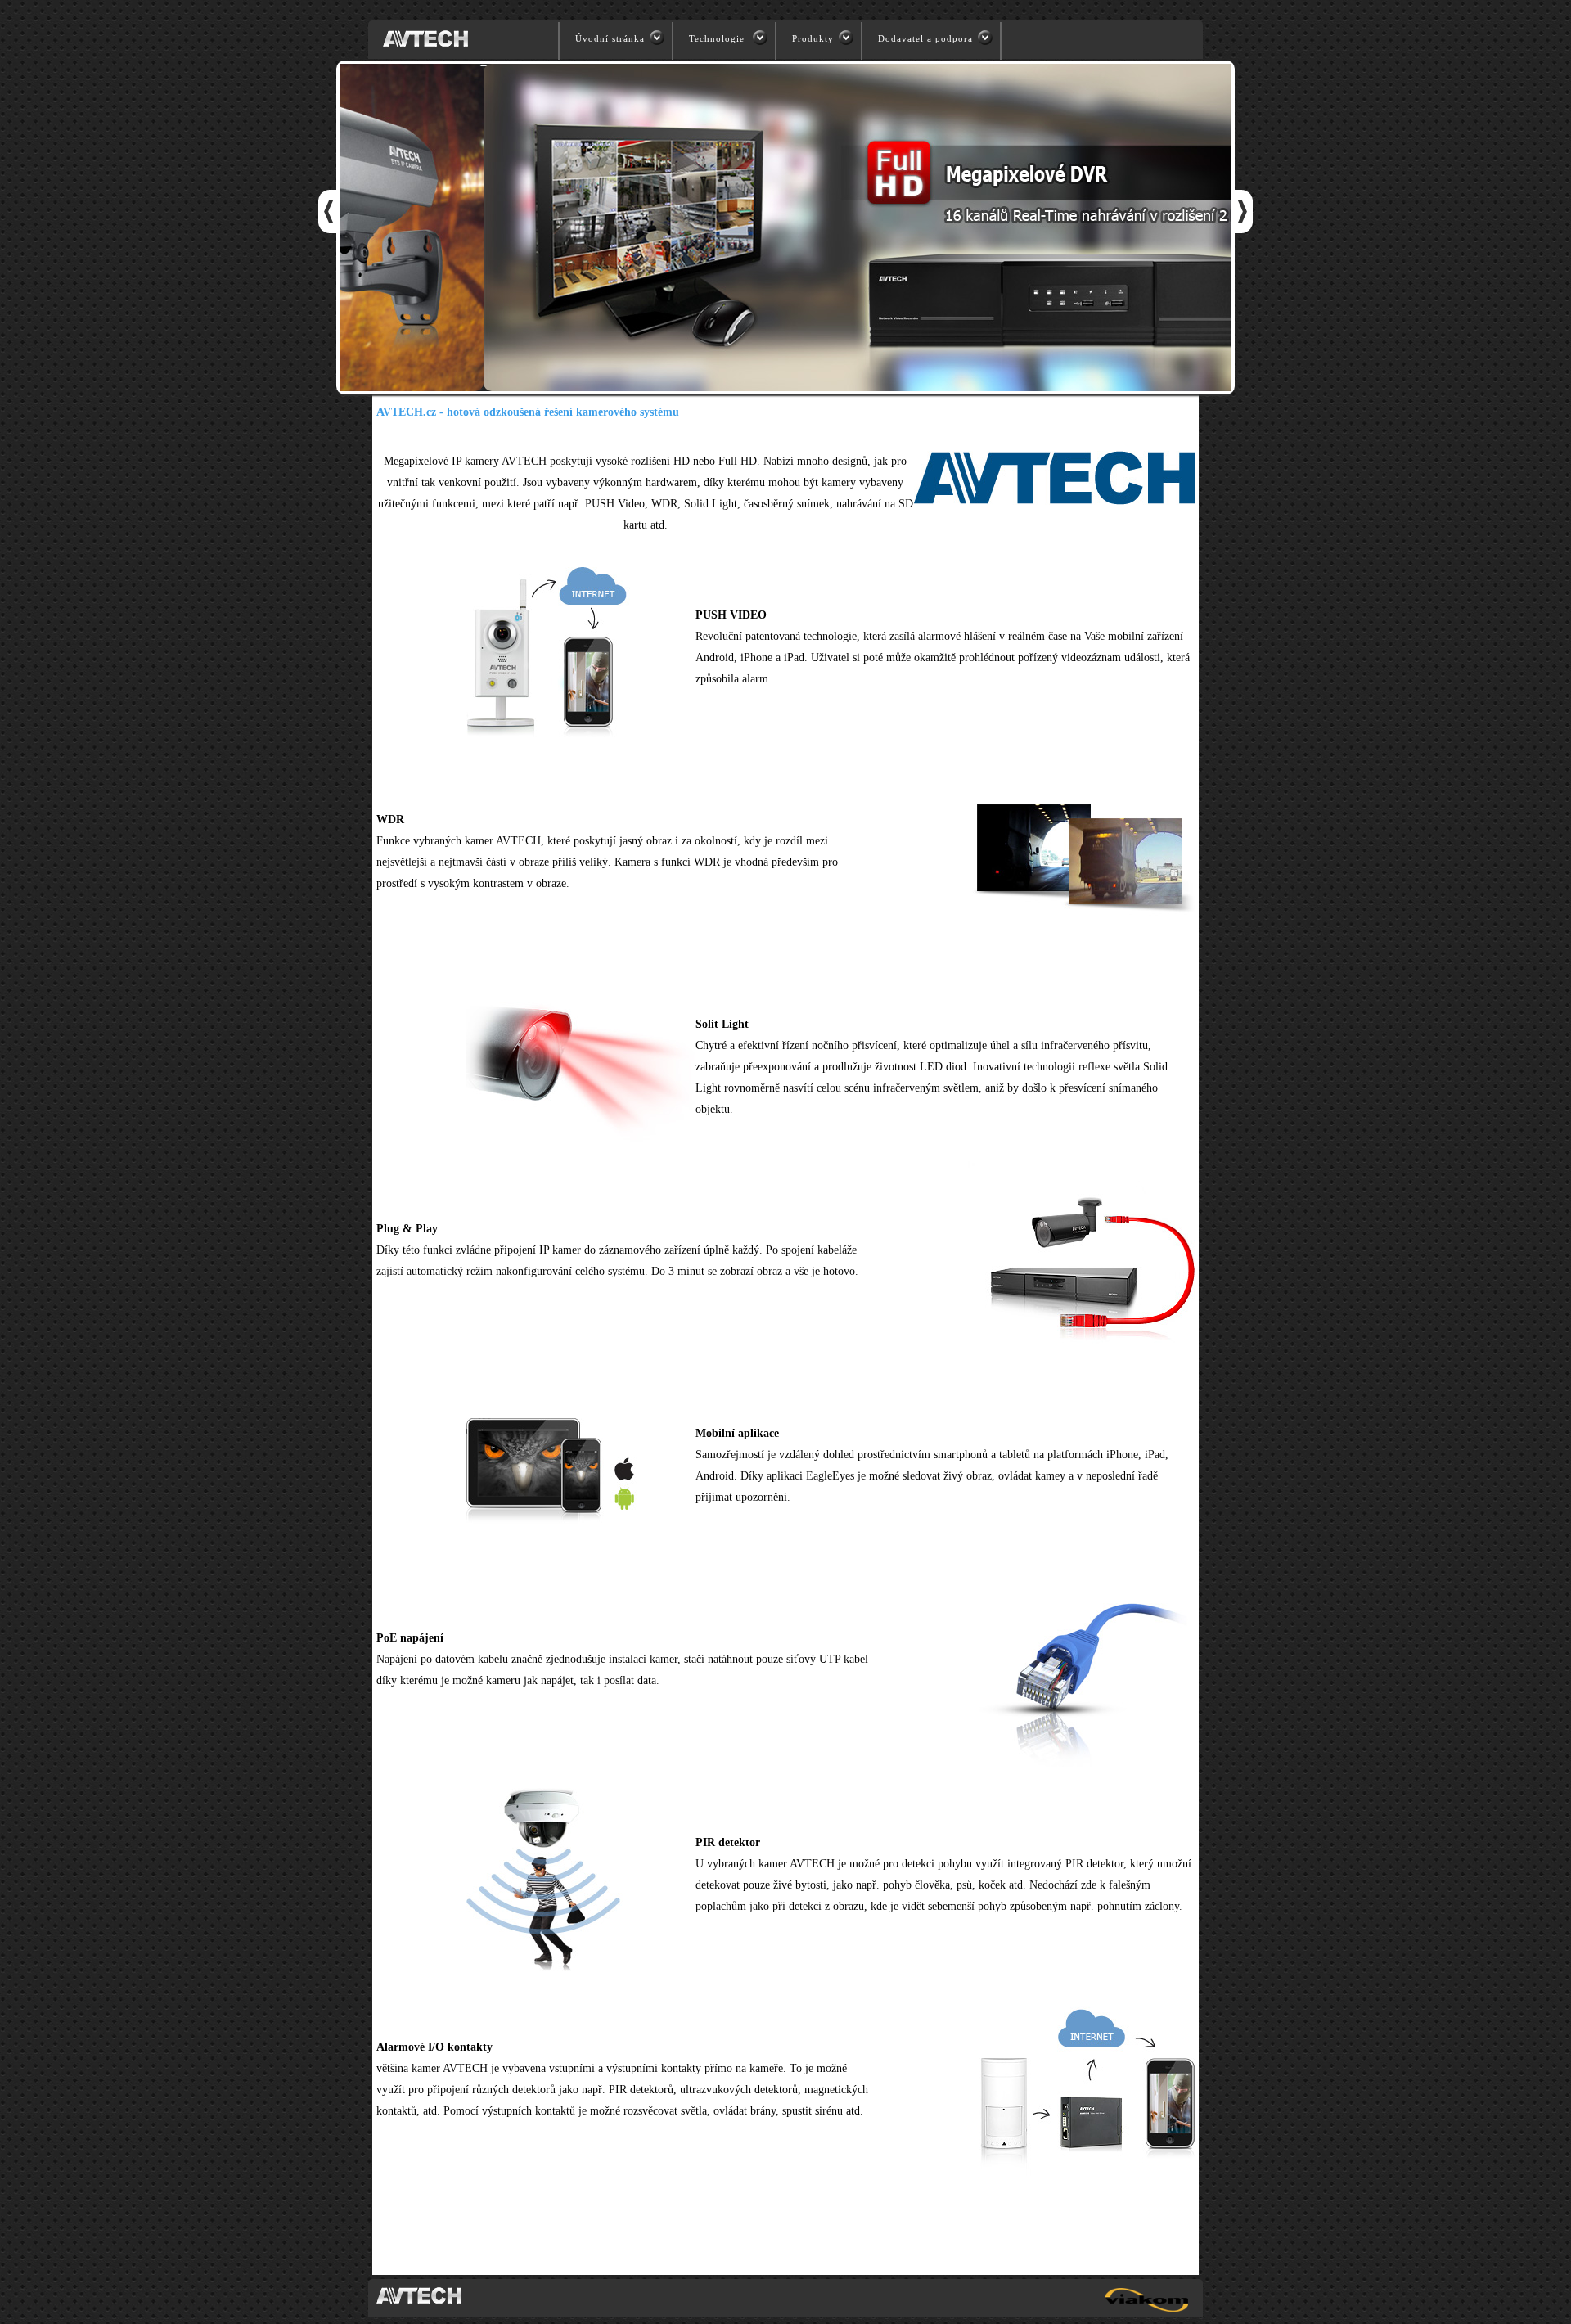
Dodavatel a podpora (925, 38)
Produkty (813, 38)
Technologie (718, 38)
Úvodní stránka (610, 38)
